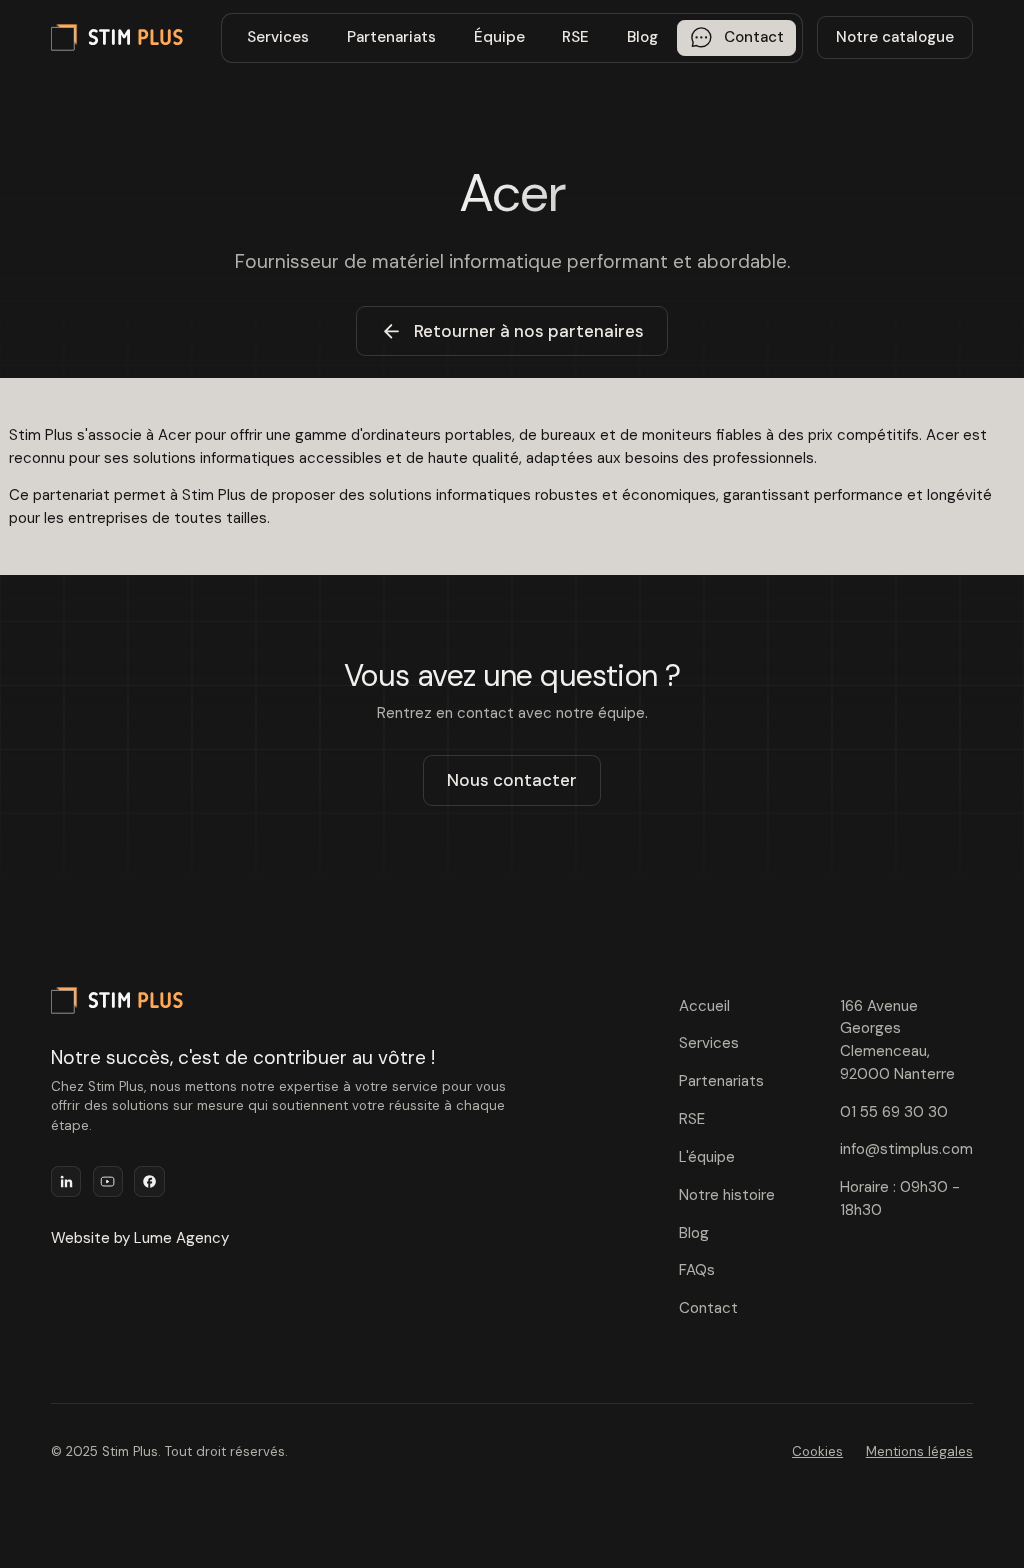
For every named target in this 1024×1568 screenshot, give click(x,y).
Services (278, 37)
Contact (708, 1308)
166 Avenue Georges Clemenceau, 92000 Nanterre (897, 1040)
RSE (575, 37)
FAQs (697, 1270)
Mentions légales (919, 1451)
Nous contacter (512, 780)
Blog (642, 37)
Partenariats (391, 37)
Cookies (817, 1451)
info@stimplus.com (906, 1149)
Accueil (704, 1006)
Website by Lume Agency (140, 1238)
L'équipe (707, 1157)
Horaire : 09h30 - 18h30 (900, 1198)
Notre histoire (727, 1195)
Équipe (499, 37)
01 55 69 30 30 (894, 1112)
